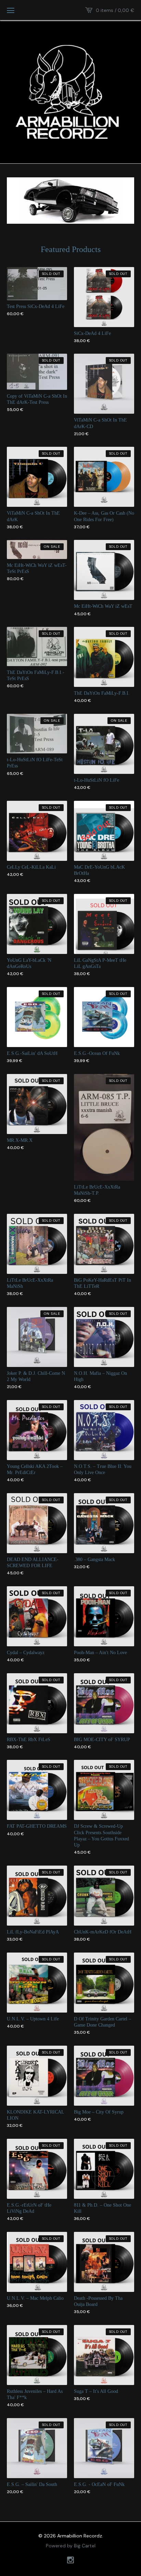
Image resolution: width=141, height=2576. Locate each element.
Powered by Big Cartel (71, 2546)
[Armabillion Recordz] (70, 91)
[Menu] (11, 10)
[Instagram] (70, 2561)
